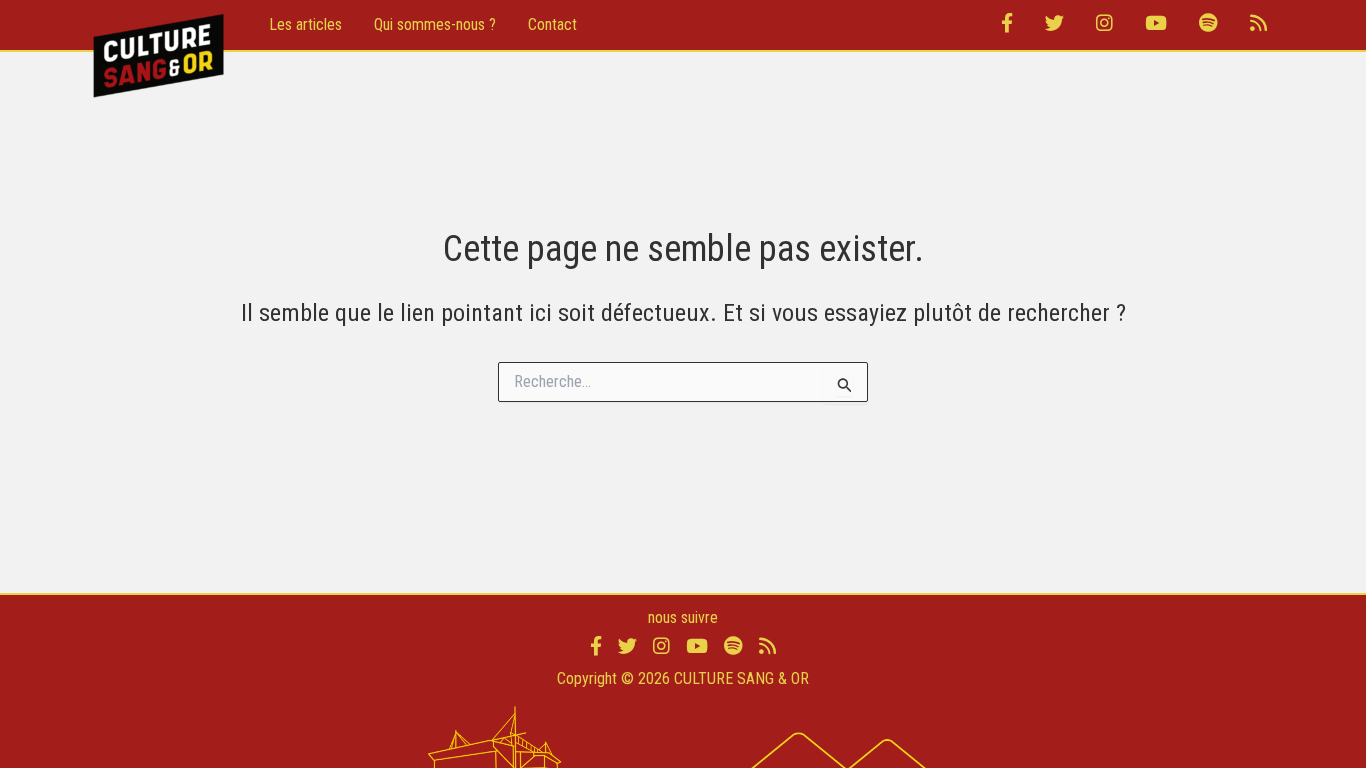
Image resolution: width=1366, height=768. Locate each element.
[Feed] (1258, 25)
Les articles (305, 24)
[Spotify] (1208, 25)
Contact (552, 24)
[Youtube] (1156, 25)
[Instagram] (1104, 25)
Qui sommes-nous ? (435, 24)
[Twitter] (1054, 25)
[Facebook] (1007, 25)
